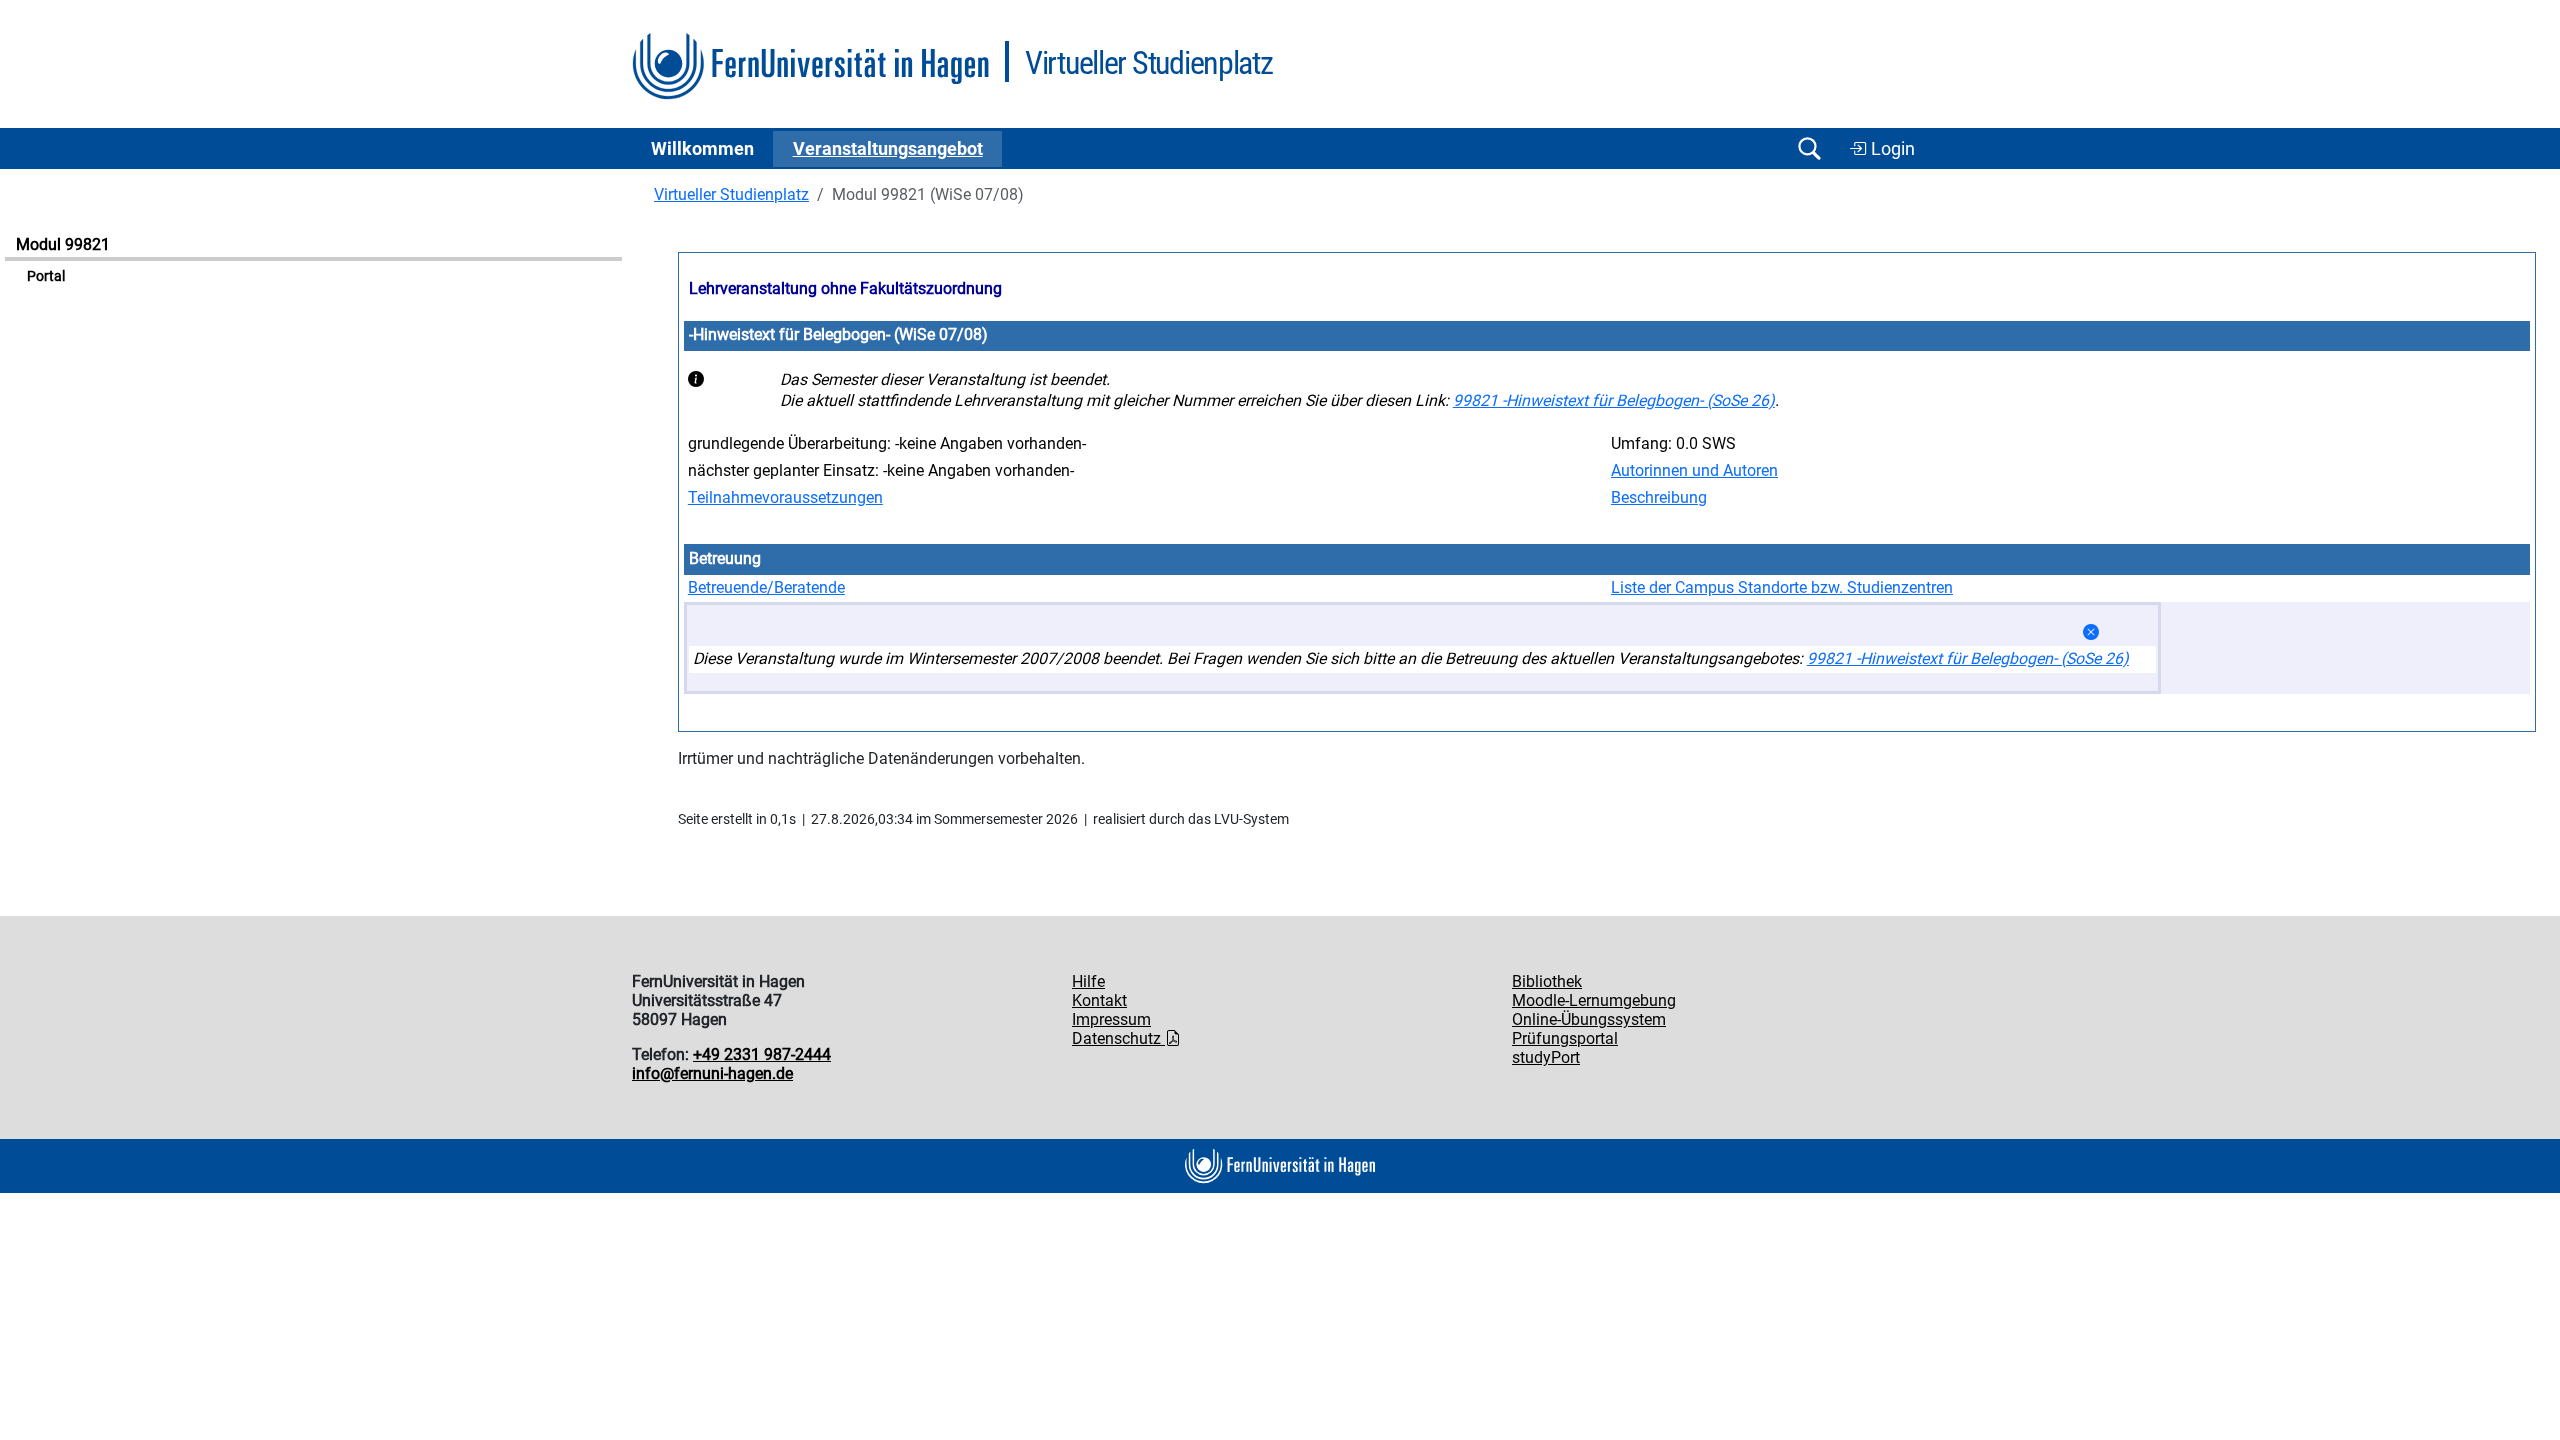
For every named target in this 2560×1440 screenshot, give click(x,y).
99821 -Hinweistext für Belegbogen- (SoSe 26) (1614, 400)
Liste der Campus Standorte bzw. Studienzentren (1782, 587)
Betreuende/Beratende (766, 587)
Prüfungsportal (1565, 1038)
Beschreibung (1659, 497)
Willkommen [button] (702, 149)
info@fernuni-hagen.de (712, 1073)
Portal (46, 276)
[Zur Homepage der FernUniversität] (810, 66)
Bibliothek (1547, 981)
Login (1891, 149)
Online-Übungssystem (1589, 1019)
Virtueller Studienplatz (731, 194)
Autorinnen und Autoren (1694, 470)
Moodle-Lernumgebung (1594, 1000)
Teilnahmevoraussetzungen (785, 497)
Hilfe (1088, 981)
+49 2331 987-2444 (762, 1054)
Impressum (1111, 1019)
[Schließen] (2091, 632)
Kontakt (1099, 1000)
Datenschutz (1118, 1038)
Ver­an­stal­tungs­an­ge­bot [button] (888, 149)
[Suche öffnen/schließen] (1809, 148)
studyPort (1546, 1057)
